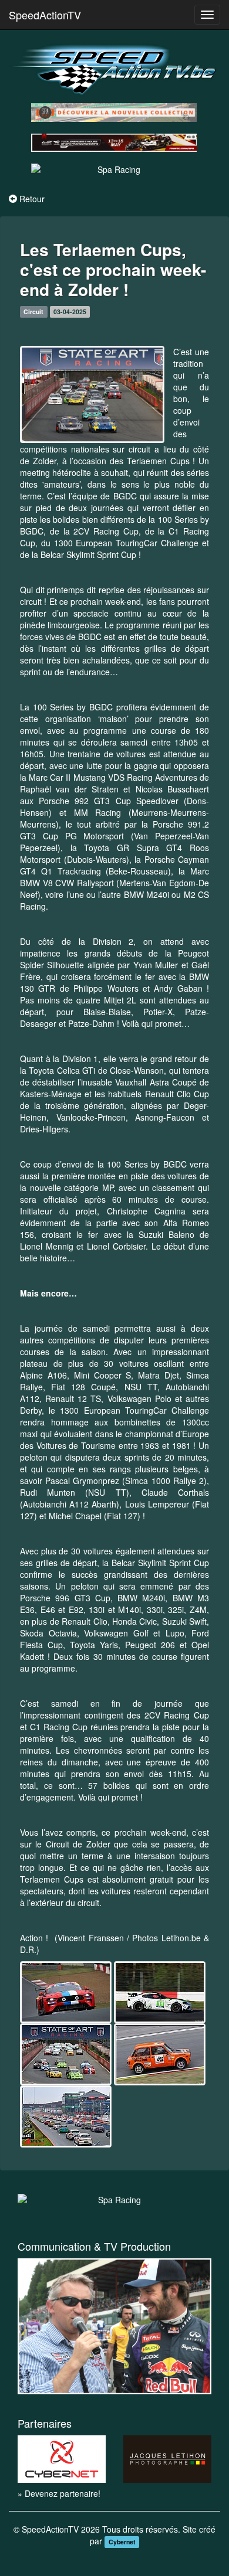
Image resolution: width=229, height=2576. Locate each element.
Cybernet (122, 2542)
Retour (32, 199)
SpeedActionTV (45, 15)
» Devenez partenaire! (59, 2493)
